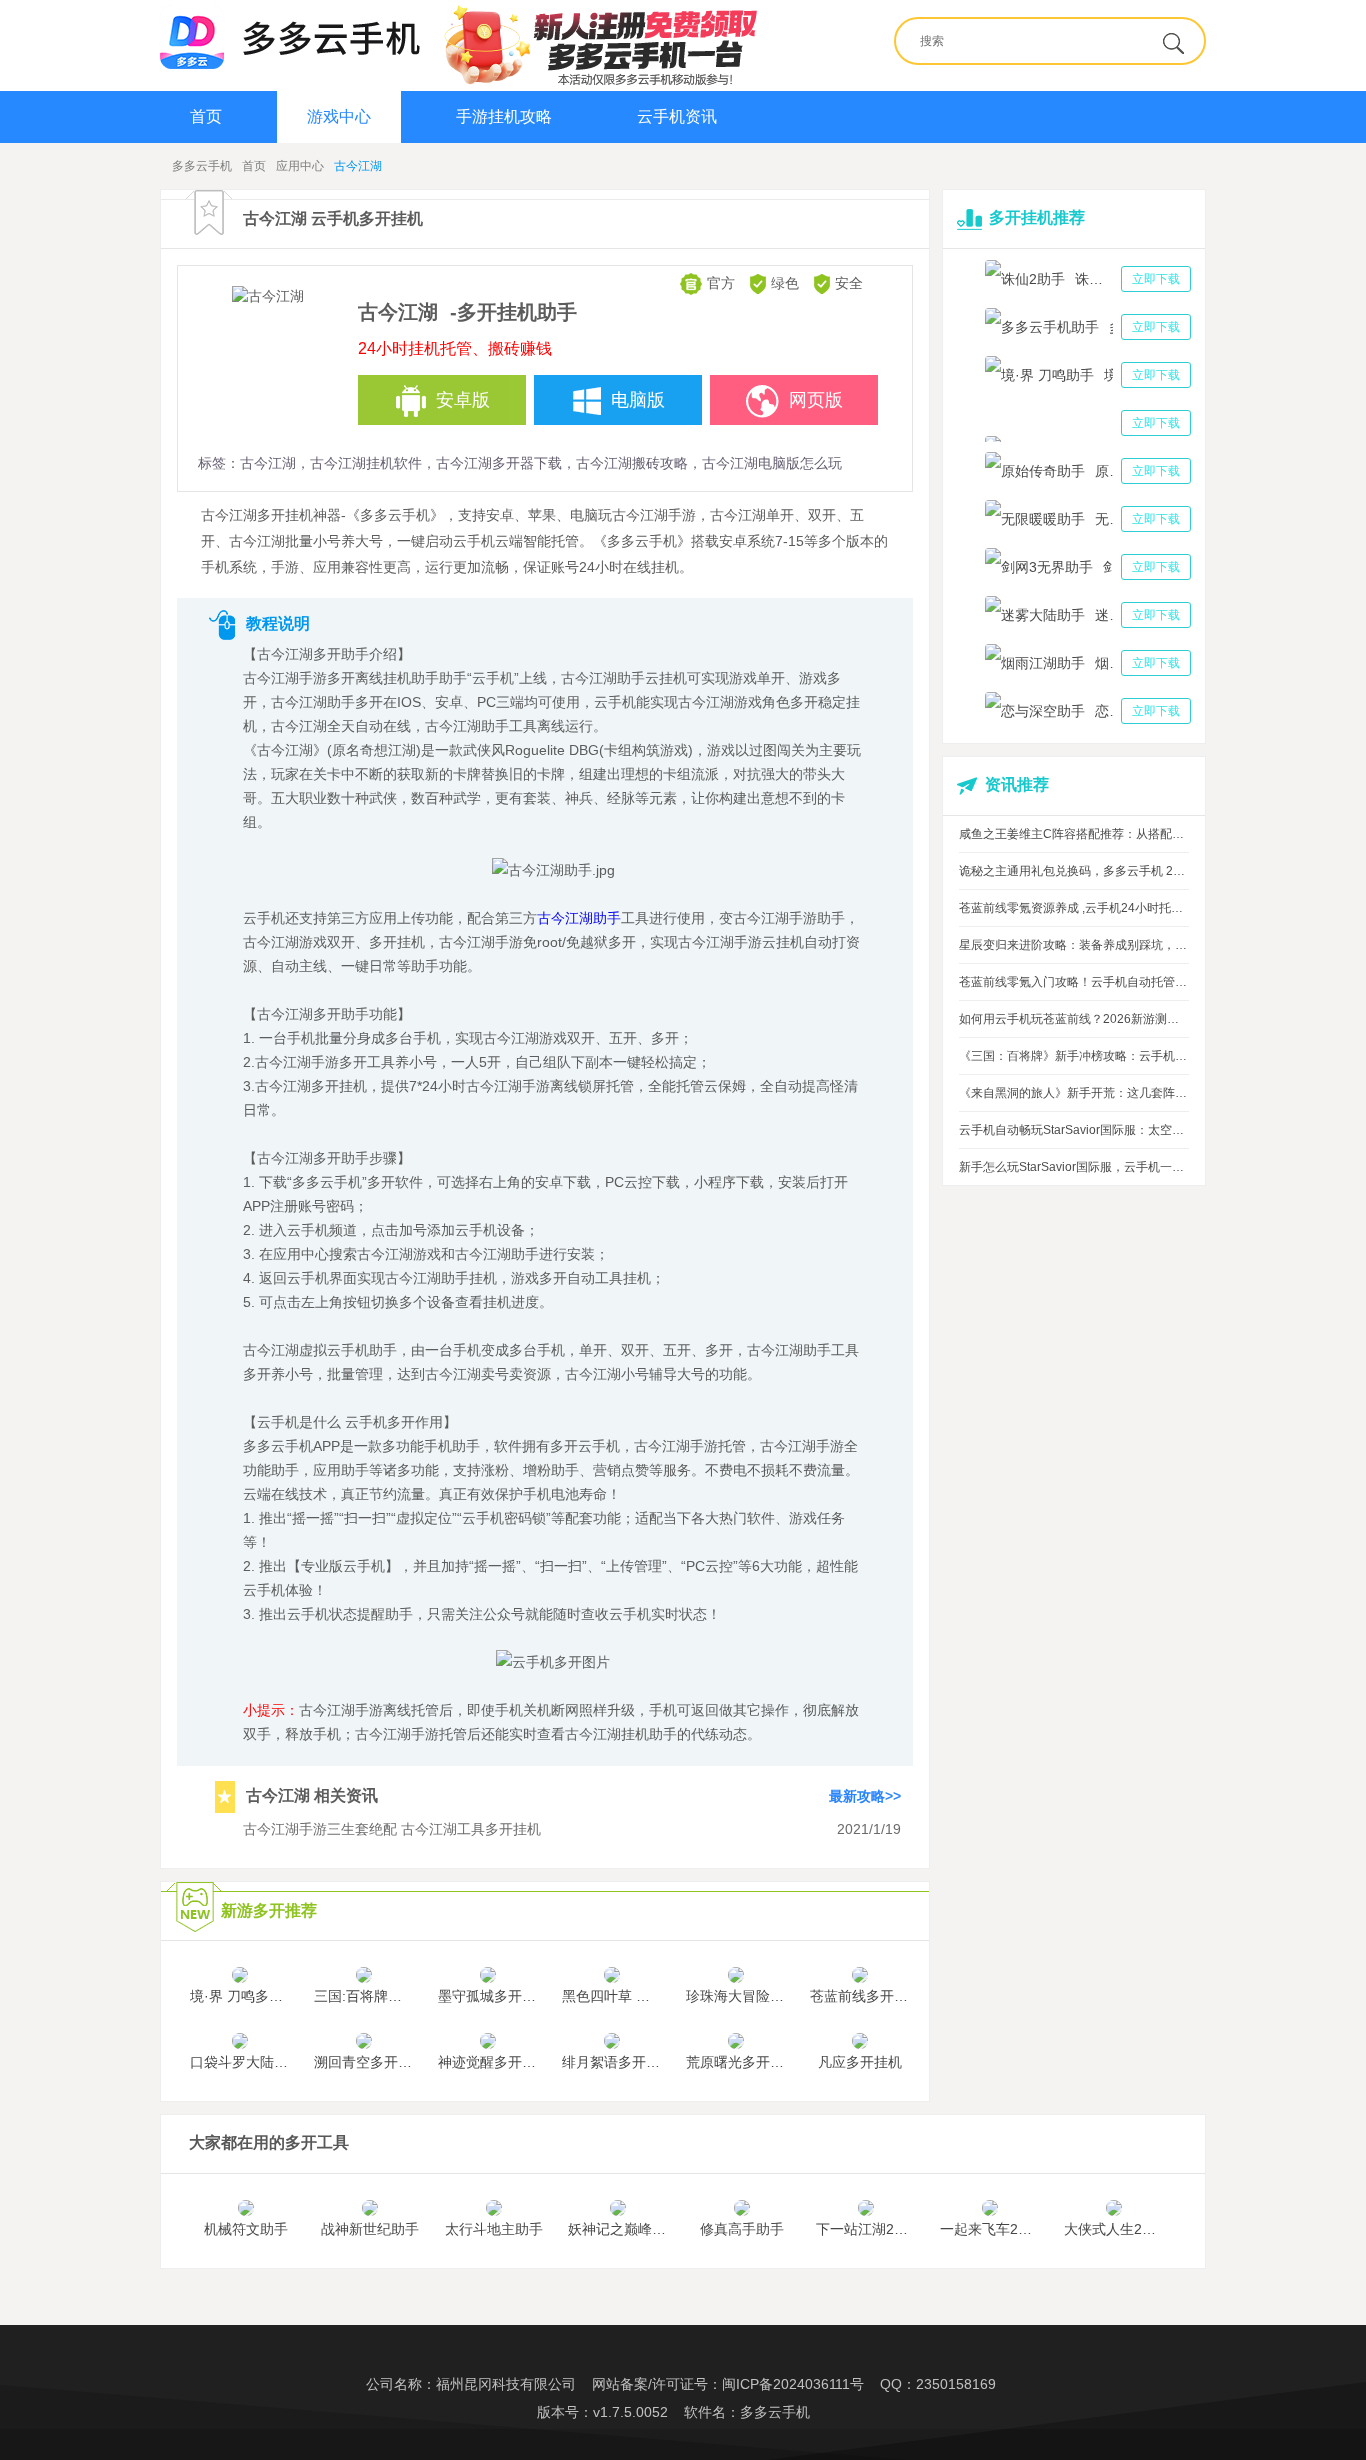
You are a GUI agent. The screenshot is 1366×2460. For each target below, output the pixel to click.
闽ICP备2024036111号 (793, 2384)
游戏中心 (339, 116)
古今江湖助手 (579, 918)
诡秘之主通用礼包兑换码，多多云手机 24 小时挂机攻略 (1074, 871)
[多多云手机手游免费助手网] (290, 37)
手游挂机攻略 (504, 116)
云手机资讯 (677, 116)
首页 (206, 116)
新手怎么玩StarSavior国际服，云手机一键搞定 (1074, 1167)
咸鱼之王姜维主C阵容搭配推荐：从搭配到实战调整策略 (1074, 834)
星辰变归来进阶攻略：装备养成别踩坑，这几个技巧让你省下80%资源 (1074, 945)
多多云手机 (202, 166)
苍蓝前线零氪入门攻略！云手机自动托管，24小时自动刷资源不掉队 (1074, 982)
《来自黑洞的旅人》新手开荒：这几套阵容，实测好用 (1074, 1093)
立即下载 (1156, 279)
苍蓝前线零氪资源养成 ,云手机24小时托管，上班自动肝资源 (1074, 908)
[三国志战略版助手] (1088, 423)
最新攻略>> (865, 1795)
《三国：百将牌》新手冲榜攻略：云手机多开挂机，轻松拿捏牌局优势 (1074, 1056)
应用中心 (300, 166)
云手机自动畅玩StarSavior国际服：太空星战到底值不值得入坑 (1074, 1130)
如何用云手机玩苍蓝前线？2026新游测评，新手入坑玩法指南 (1074, 1019)
